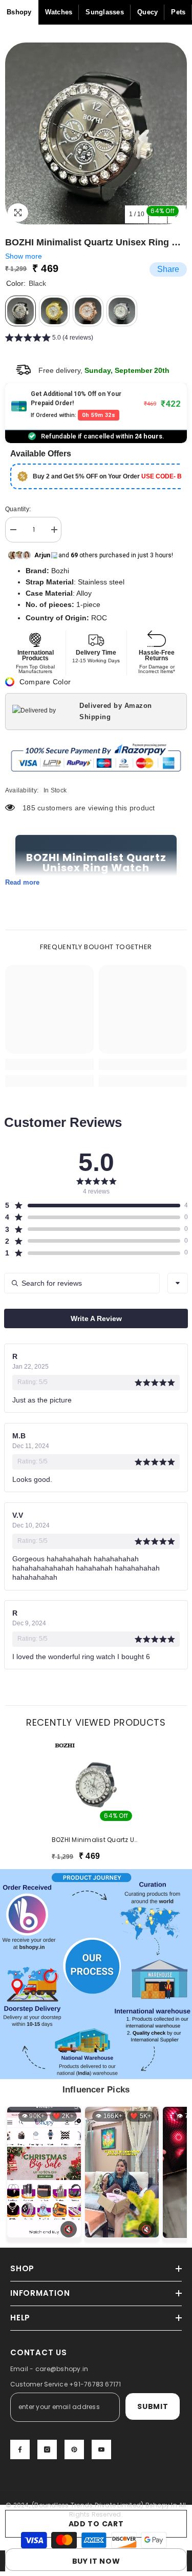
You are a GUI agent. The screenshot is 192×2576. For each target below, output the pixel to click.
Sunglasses (105, 12)
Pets (178, 12)
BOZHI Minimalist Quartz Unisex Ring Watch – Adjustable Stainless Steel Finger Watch (96, 1840)
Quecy (147, 12)
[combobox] (178, 1283)
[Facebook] (20, 2449)
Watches (59, 12)
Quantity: (18, 509)
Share (168, 269)
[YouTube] (101, 2449)
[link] (49, 1064)
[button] (49, 339)
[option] (96, 133)
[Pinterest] (74, 2449)
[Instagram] (47, 2449)
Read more (22, 882)
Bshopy (19, 12)
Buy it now (96, 2561)
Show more (24, 256)
